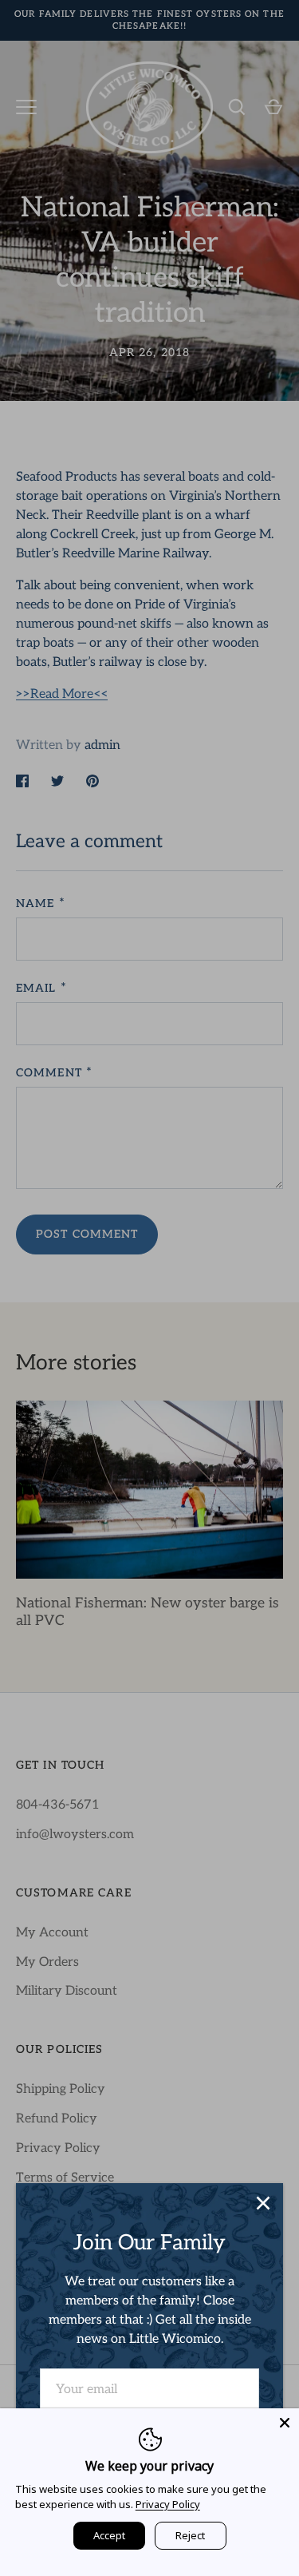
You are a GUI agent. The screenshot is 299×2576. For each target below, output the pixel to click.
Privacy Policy (168, 2504)
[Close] (263, 2203)
